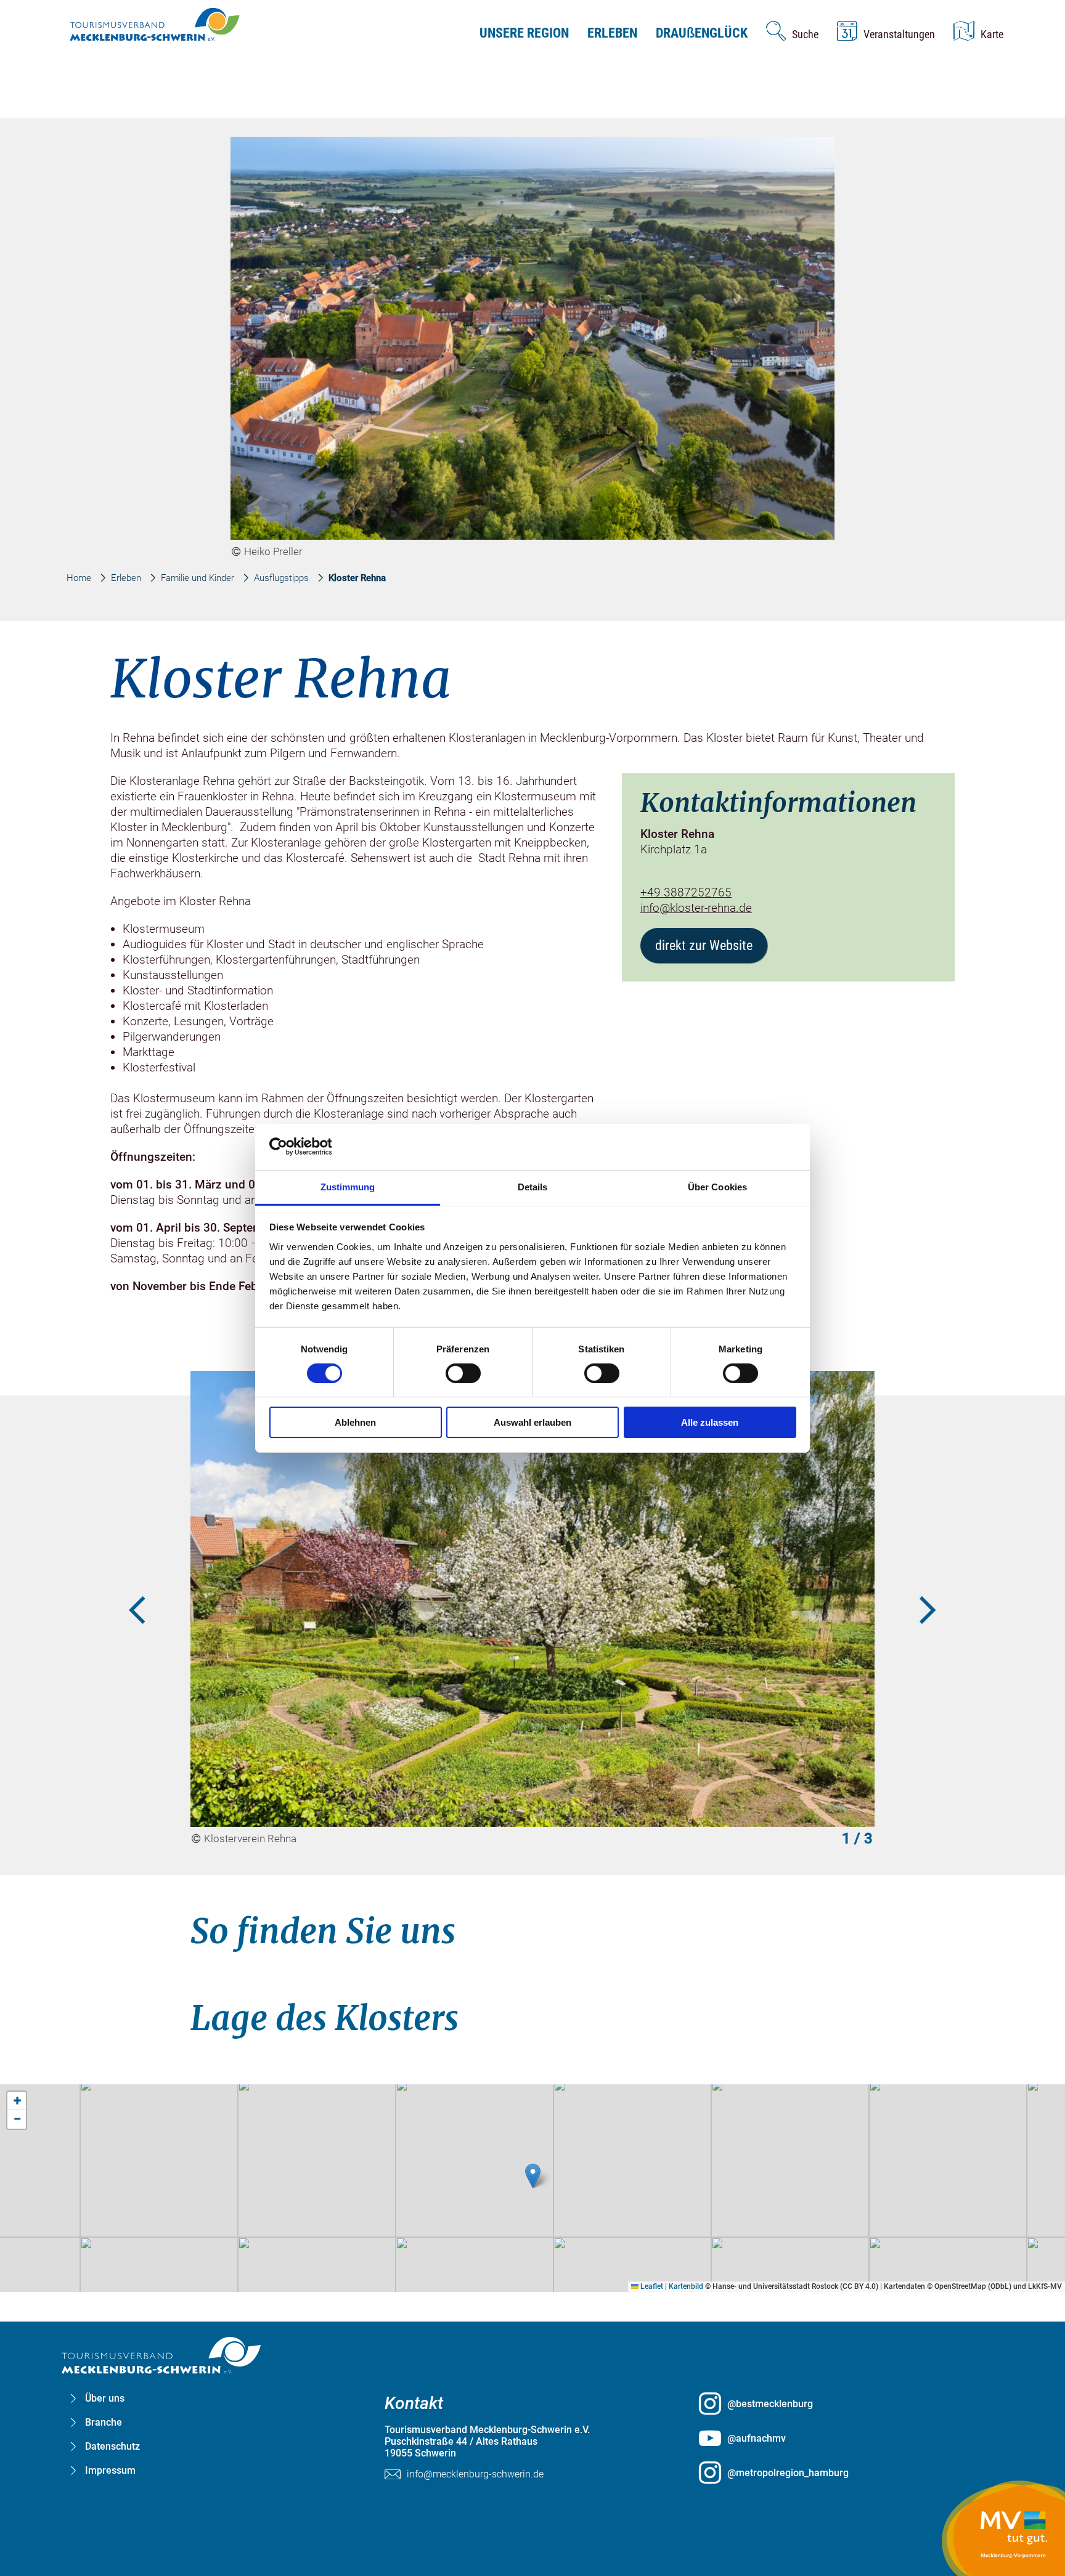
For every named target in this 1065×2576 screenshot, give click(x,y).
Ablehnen (355, 1422)
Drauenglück (702, 33)
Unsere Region (524, 33)
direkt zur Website (704, 945)
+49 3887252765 (686, 892)
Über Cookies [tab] (717, 1186)
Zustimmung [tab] (348, 1186)
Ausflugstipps (281, 578)
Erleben (612, 33)
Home (79, 578)
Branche (104, 2422)
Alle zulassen (710, 1422)
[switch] (463, 1373)
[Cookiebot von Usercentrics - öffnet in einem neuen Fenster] (323, 1147)
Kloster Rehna (357, 578)
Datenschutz (112, 2446)
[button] (533, 2176)
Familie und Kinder (198, 578)
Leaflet (651, 2286)
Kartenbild (686, 2286)
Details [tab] (533, 1186)
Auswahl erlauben (532, 1422)
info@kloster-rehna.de (696, 908)
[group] (533, 1266)
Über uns (105, 2398)
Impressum (110, 2470)
